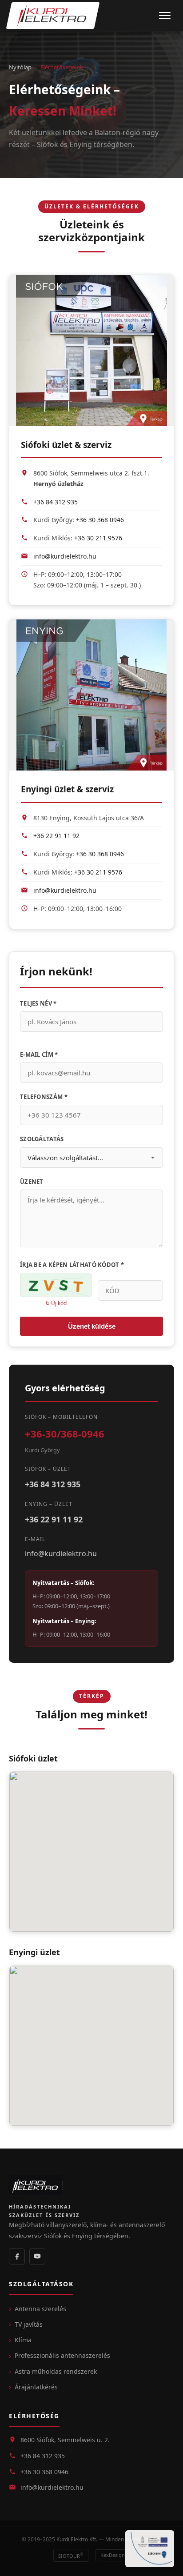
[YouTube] (37, 2256)
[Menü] (165, 16)
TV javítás (29, 2324)
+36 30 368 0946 (100, 520)
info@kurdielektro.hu (65, 556)
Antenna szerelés (40, 2309)
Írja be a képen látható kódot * (72, 1265)
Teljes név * (38, 1003)
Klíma (23, 2340)
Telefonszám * (44, 1097)
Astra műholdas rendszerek (56, 2371)
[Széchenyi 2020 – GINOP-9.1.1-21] (150, 2549)
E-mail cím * (39, 1054)
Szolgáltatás (42, 1139)
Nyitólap (20, 67)
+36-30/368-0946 (65, 1434)
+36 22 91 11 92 (56, 836)
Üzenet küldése (92, 1326)
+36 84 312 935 (56, 502)
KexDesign (113, 2555)
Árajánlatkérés (36, 2387)
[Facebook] (17, 2256)
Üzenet (32, 1182)
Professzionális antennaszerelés (62, 2355)
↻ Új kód (56, 1303)
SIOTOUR (71, 2555)
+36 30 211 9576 (98, 538)
